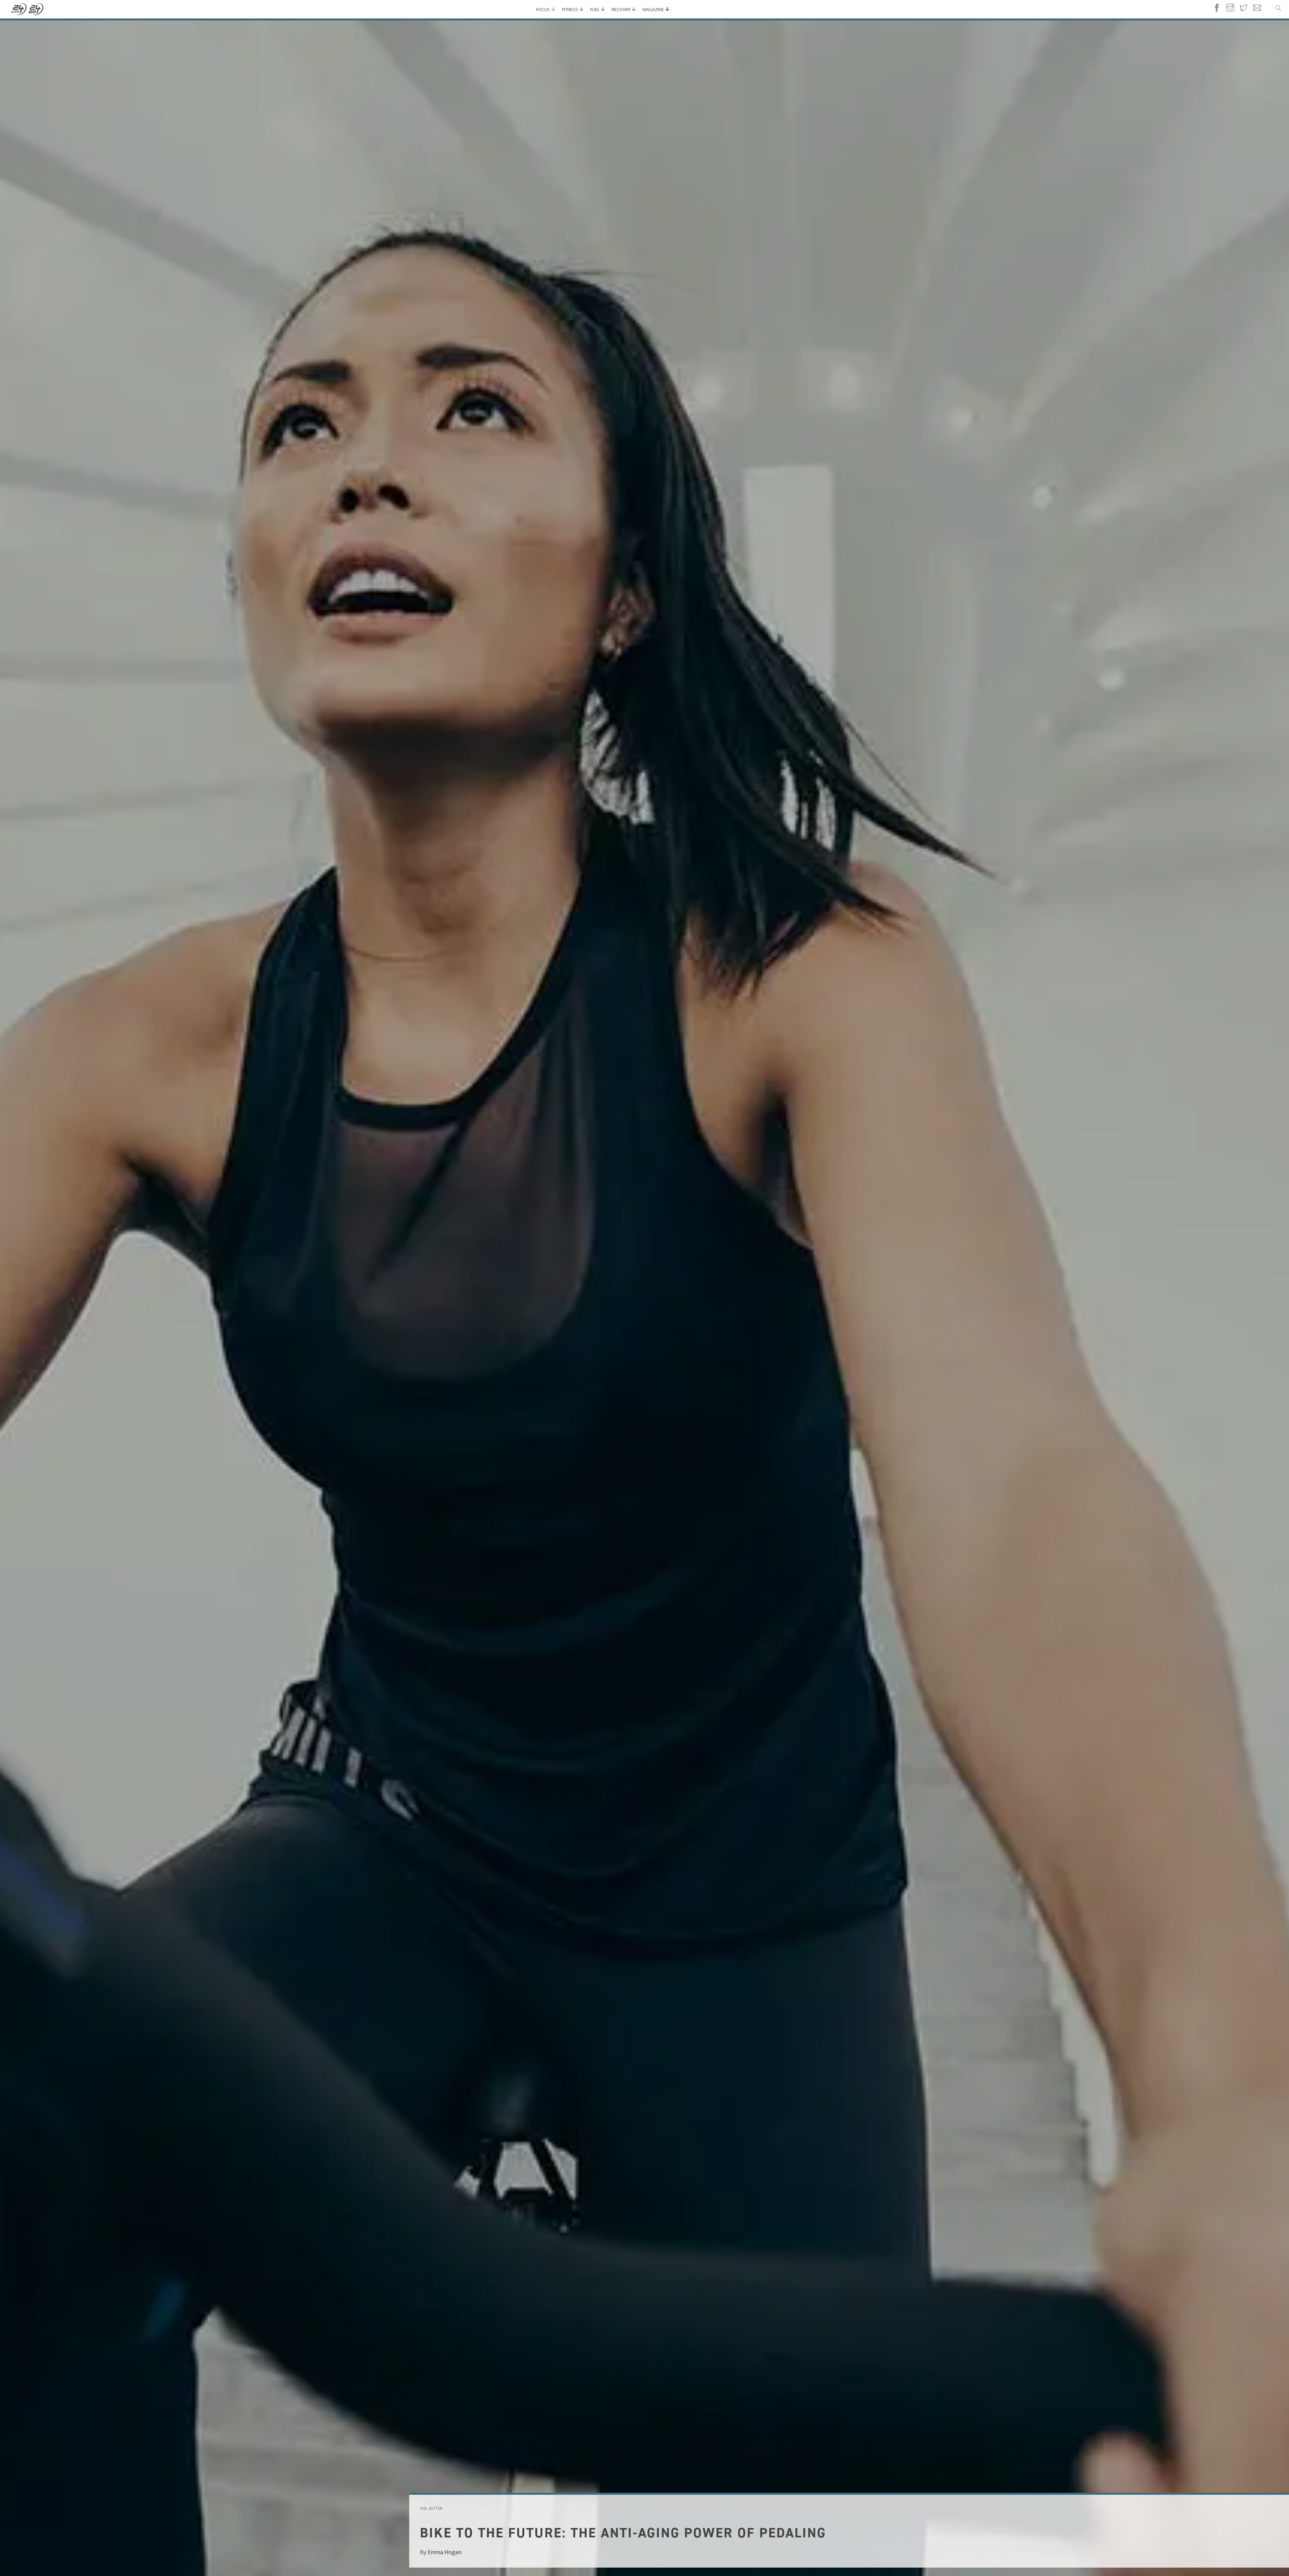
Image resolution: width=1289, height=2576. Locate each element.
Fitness (570, 9)
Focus (543, 9)
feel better (431, 2508)
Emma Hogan (445, 2552)
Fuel (595, 9)
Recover (621, 9)
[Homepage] (28, 9)
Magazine (653, 9)
